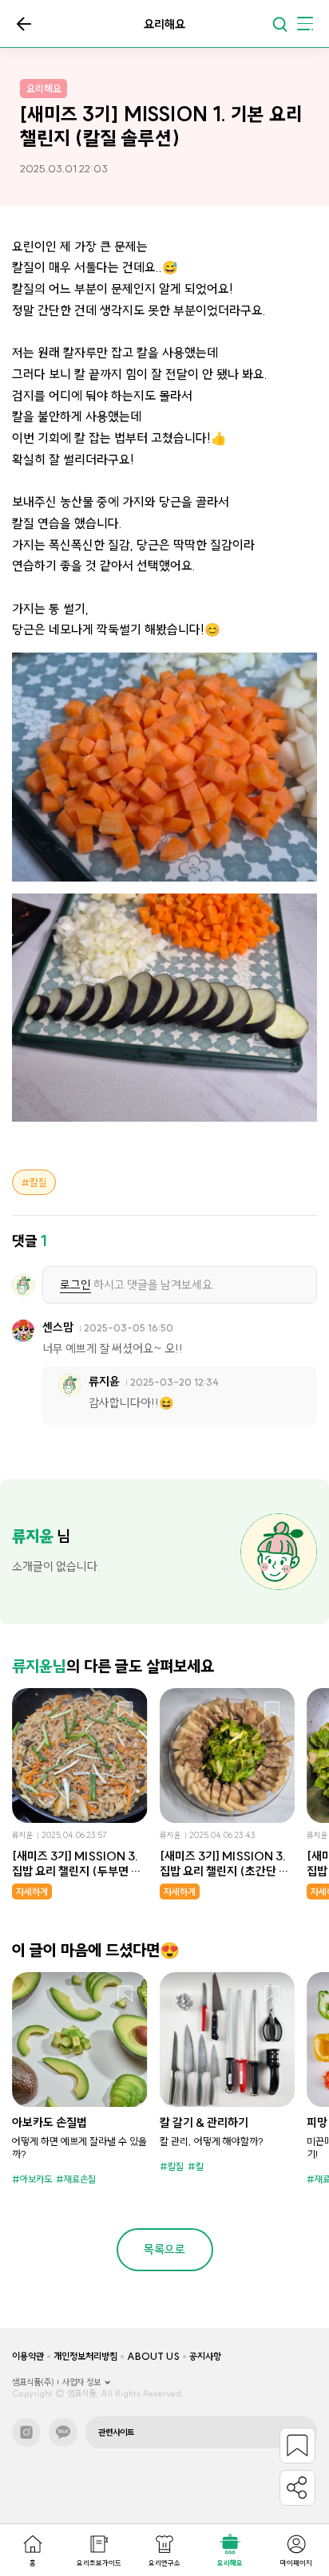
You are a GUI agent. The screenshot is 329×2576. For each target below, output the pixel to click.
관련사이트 (116, 2432)
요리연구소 (164, 2563)
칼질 (38, 1182)
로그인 (75, 1285)
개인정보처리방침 (85, 2356)
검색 (279, 24)
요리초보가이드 (99, 2563)
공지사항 (205, 2356)
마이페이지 (296, 2563)
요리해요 (230, 2563)
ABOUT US (153, 2356)
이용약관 (28, 2356)
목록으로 (24, 24)
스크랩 (125, 1710)
